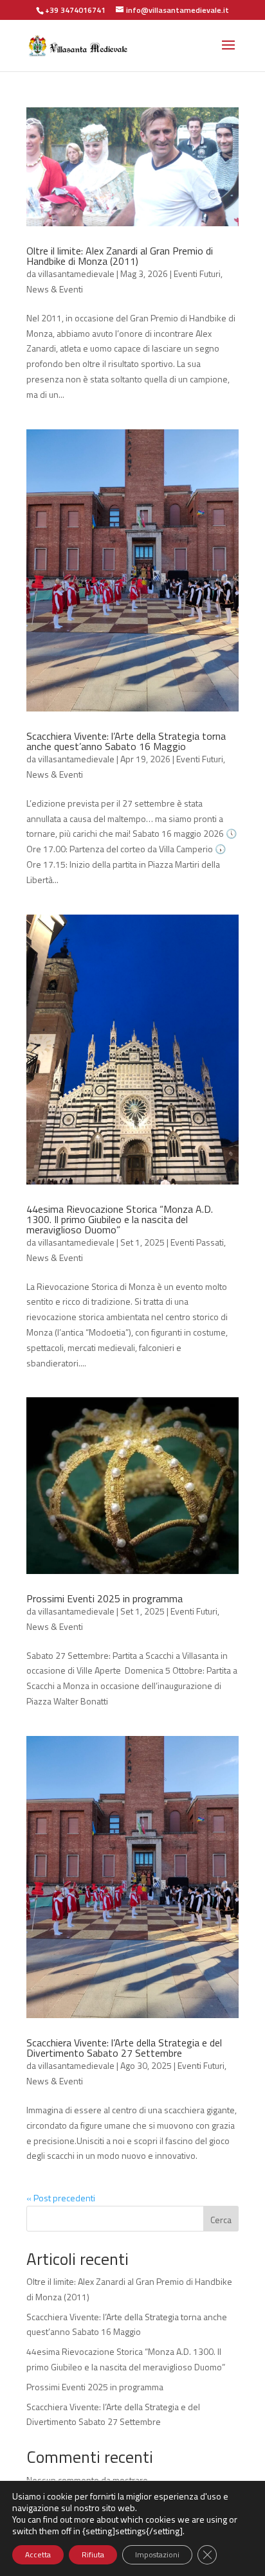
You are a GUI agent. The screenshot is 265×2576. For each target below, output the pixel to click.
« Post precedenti (61, 2198)
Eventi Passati (197, 1242)
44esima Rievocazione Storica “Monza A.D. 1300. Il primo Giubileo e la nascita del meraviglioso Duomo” (120, 1219)
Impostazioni (157, 2554)
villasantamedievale (76, 273)
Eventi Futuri (197, 273)
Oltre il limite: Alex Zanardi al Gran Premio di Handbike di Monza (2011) (120, 256)
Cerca (221, 2220)
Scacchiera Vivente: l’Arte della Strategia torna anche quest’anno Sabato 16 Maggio (126, 741)
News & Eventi (55, 289)
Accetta (38, 2554)
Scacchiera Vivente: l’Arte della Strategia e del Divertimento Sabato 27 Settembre (124, 2048)
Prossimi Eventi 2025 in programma (105, 1598)
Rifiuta (93, 2554)
